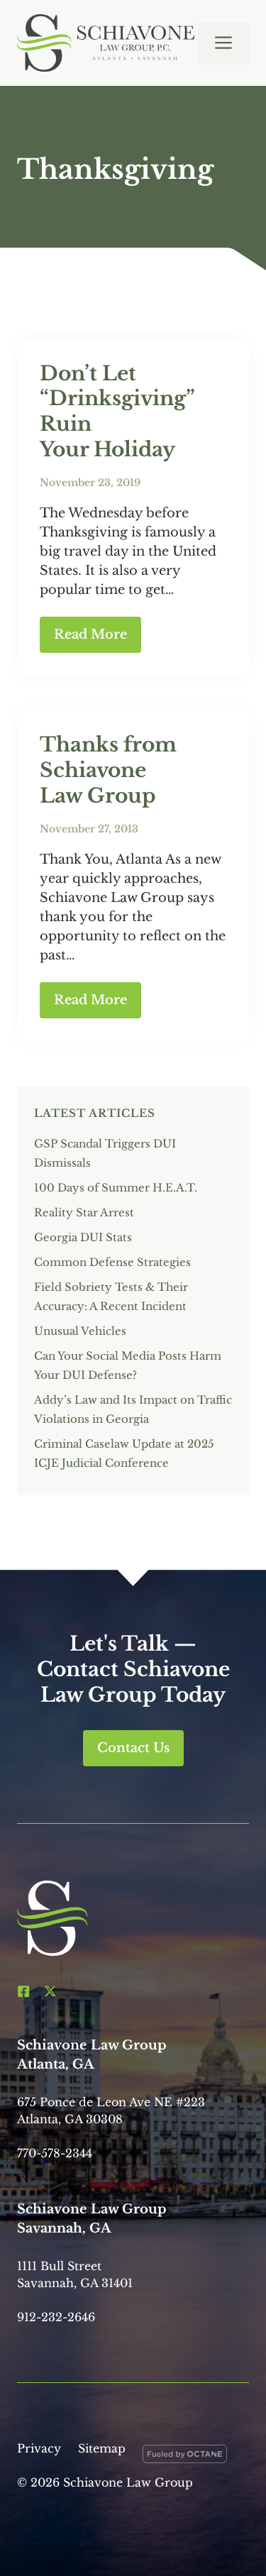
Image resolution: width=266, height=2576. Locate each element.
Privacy (39, 2448)
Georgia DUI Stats (83, 1237)
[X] (50, 1991)
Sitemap (102, 2448)
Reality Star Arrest (84, 1212)
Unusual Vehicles (80, 1331)
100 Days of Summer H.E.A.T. (116, 1188)
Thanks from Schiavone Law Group (108, 770)
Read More (90, 634)
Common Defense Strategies (112, 1262)
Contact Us (133, 1748)
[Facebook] (23, 1991)
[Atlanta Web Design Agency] (185, 2457)
